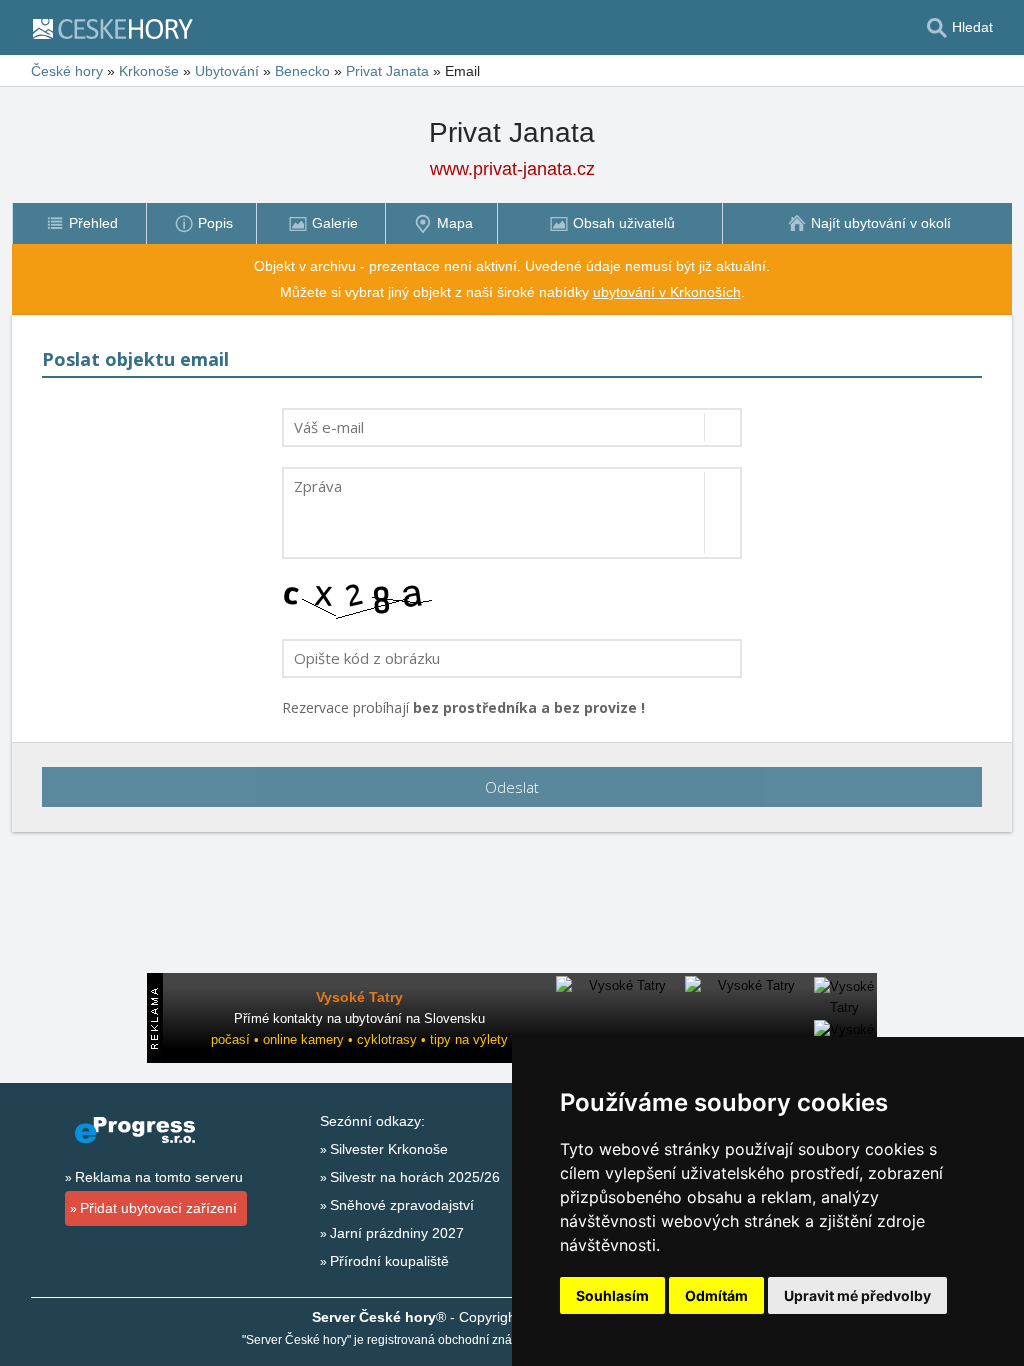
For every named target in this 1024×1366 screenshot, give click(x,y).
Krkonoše (149, 71)
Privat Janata (387, 71)
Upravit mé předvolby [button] (857, 1295)
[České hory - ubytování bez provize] (121, 28)
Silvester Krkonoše (389, 1149)
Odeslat (512, 787)
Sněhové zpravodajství (402, 1205)
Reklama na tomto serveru (159, 1177)
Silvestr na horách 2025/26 (415, 1177)
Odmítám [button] (716, 1295)
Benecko (302, 71)
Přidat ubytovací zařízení (158, 1208)
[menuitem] (79, 223)
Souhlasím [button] (612, 1295)
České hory (67, 71)
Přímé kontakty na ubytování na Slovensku (359, 1018)
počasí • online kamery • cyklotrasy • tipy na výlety (359, 1039)
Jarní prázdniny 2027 (397, 1233)
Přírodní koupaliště (389, 1261)
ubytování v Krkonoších (667, 292)
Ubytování (227, 71)
